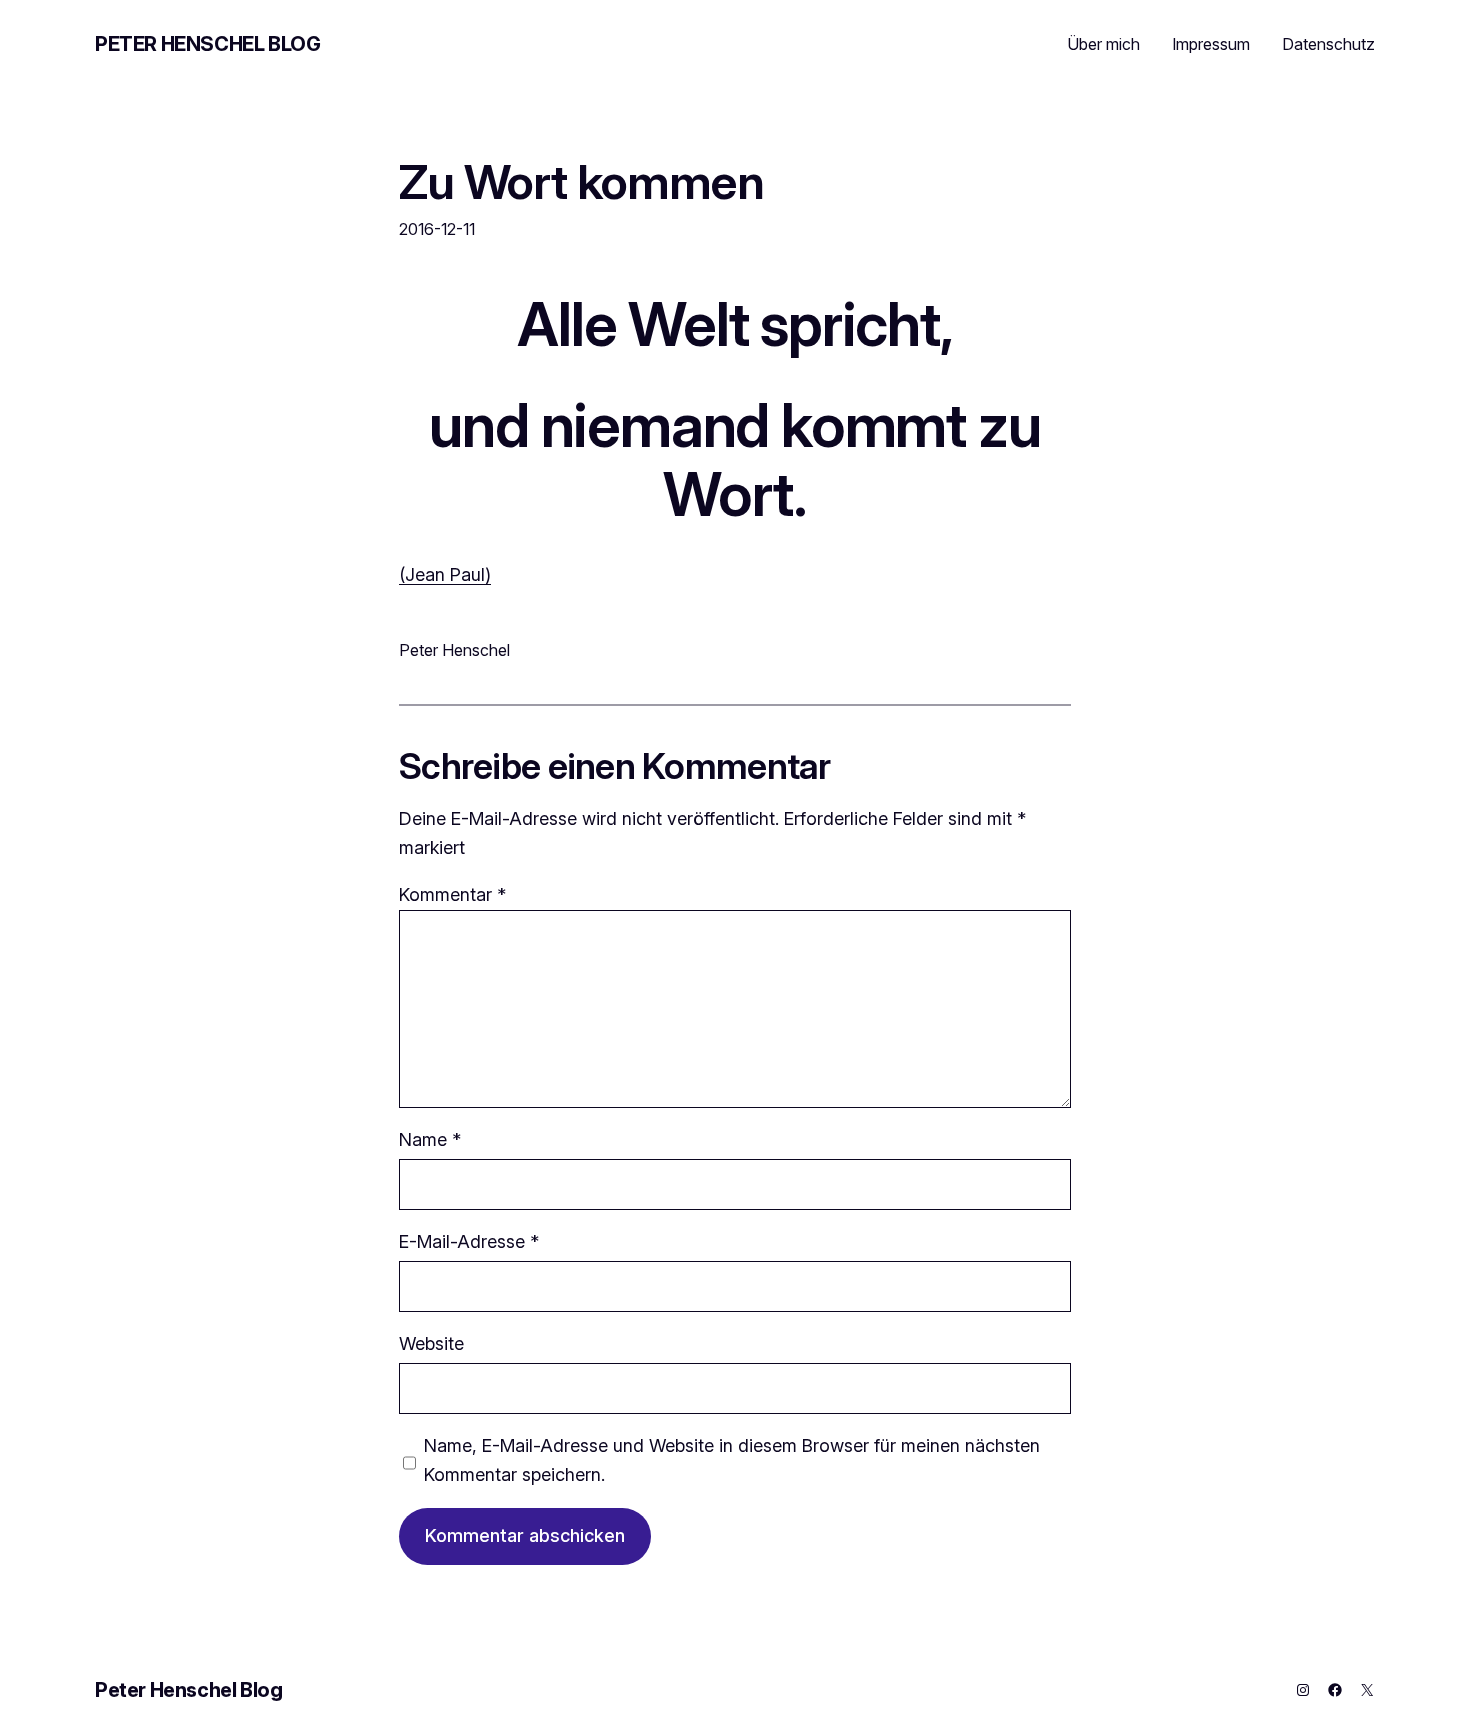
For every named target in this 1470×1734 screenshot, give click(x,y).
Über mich (1103, 44)
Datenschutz (1328, 44)
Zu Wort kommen (581, 181)
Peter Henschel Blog (207, 44)
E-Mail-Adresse (469, 1241)
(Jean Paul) (445, 574)
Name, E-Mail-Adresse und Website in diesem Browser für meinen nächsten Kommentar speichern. (732, 1460)
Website (431, 1343)
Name (430, 1139)
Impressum (1211, 44)
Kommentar (452, 894)
